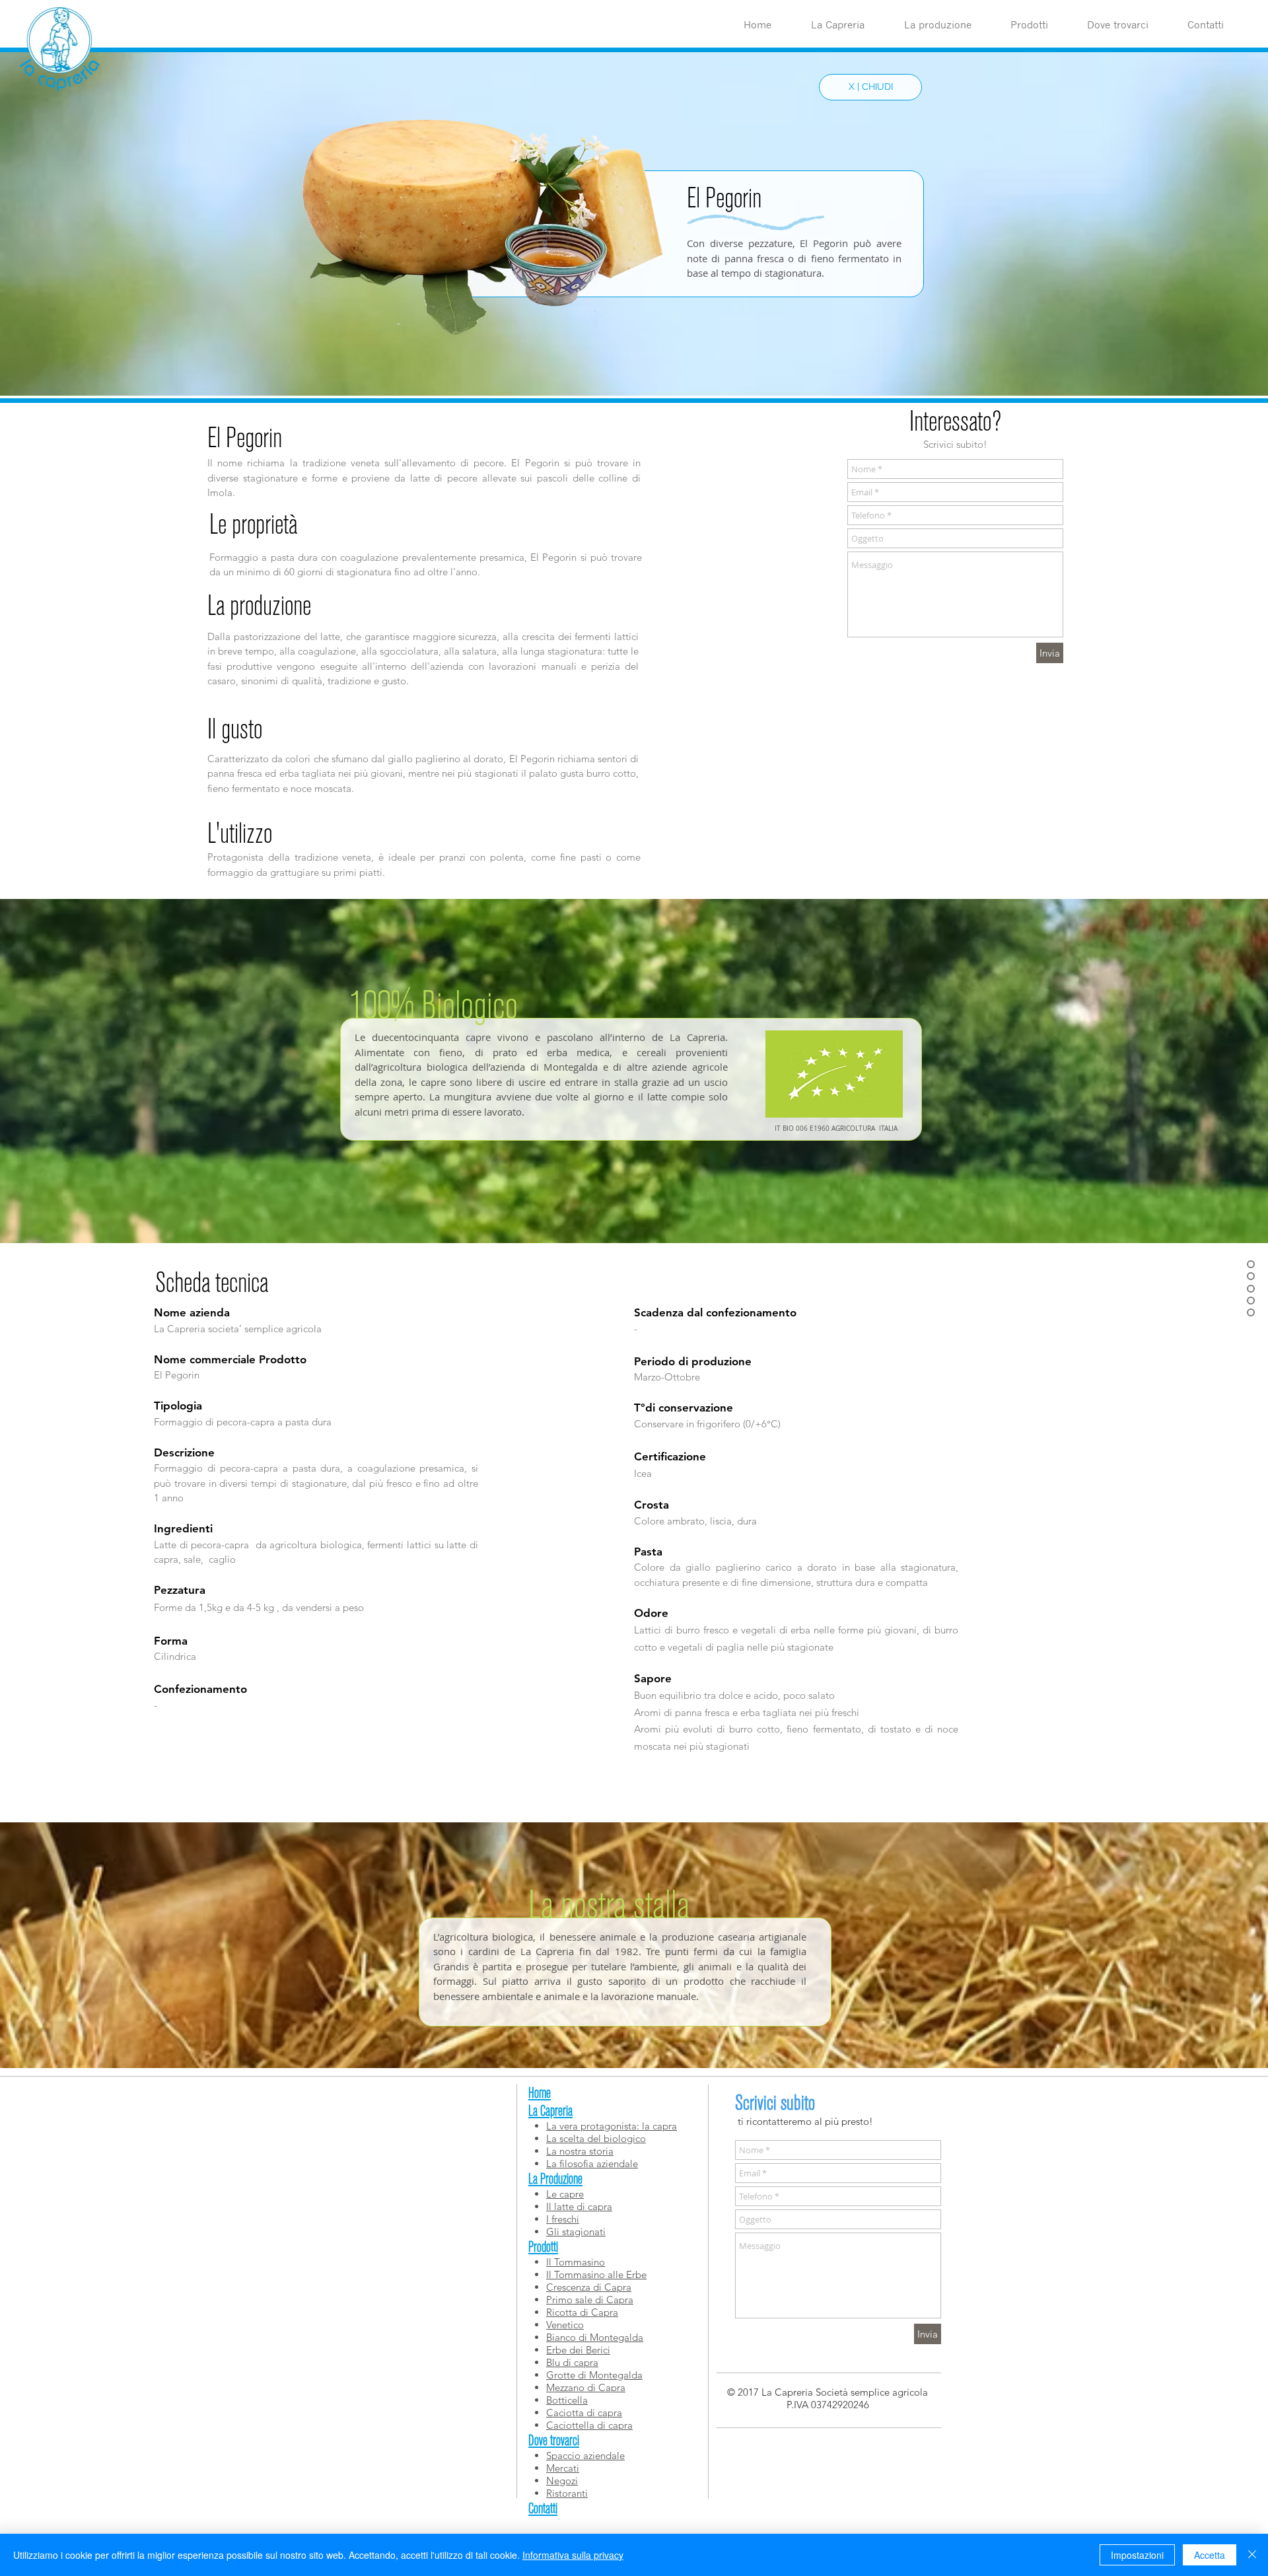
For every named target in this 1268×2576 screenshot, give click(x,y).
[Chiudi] (1252, 2555)
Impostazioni (1137, 2555)
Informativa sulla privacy (573, 2555)
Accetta (1210, 2555)
